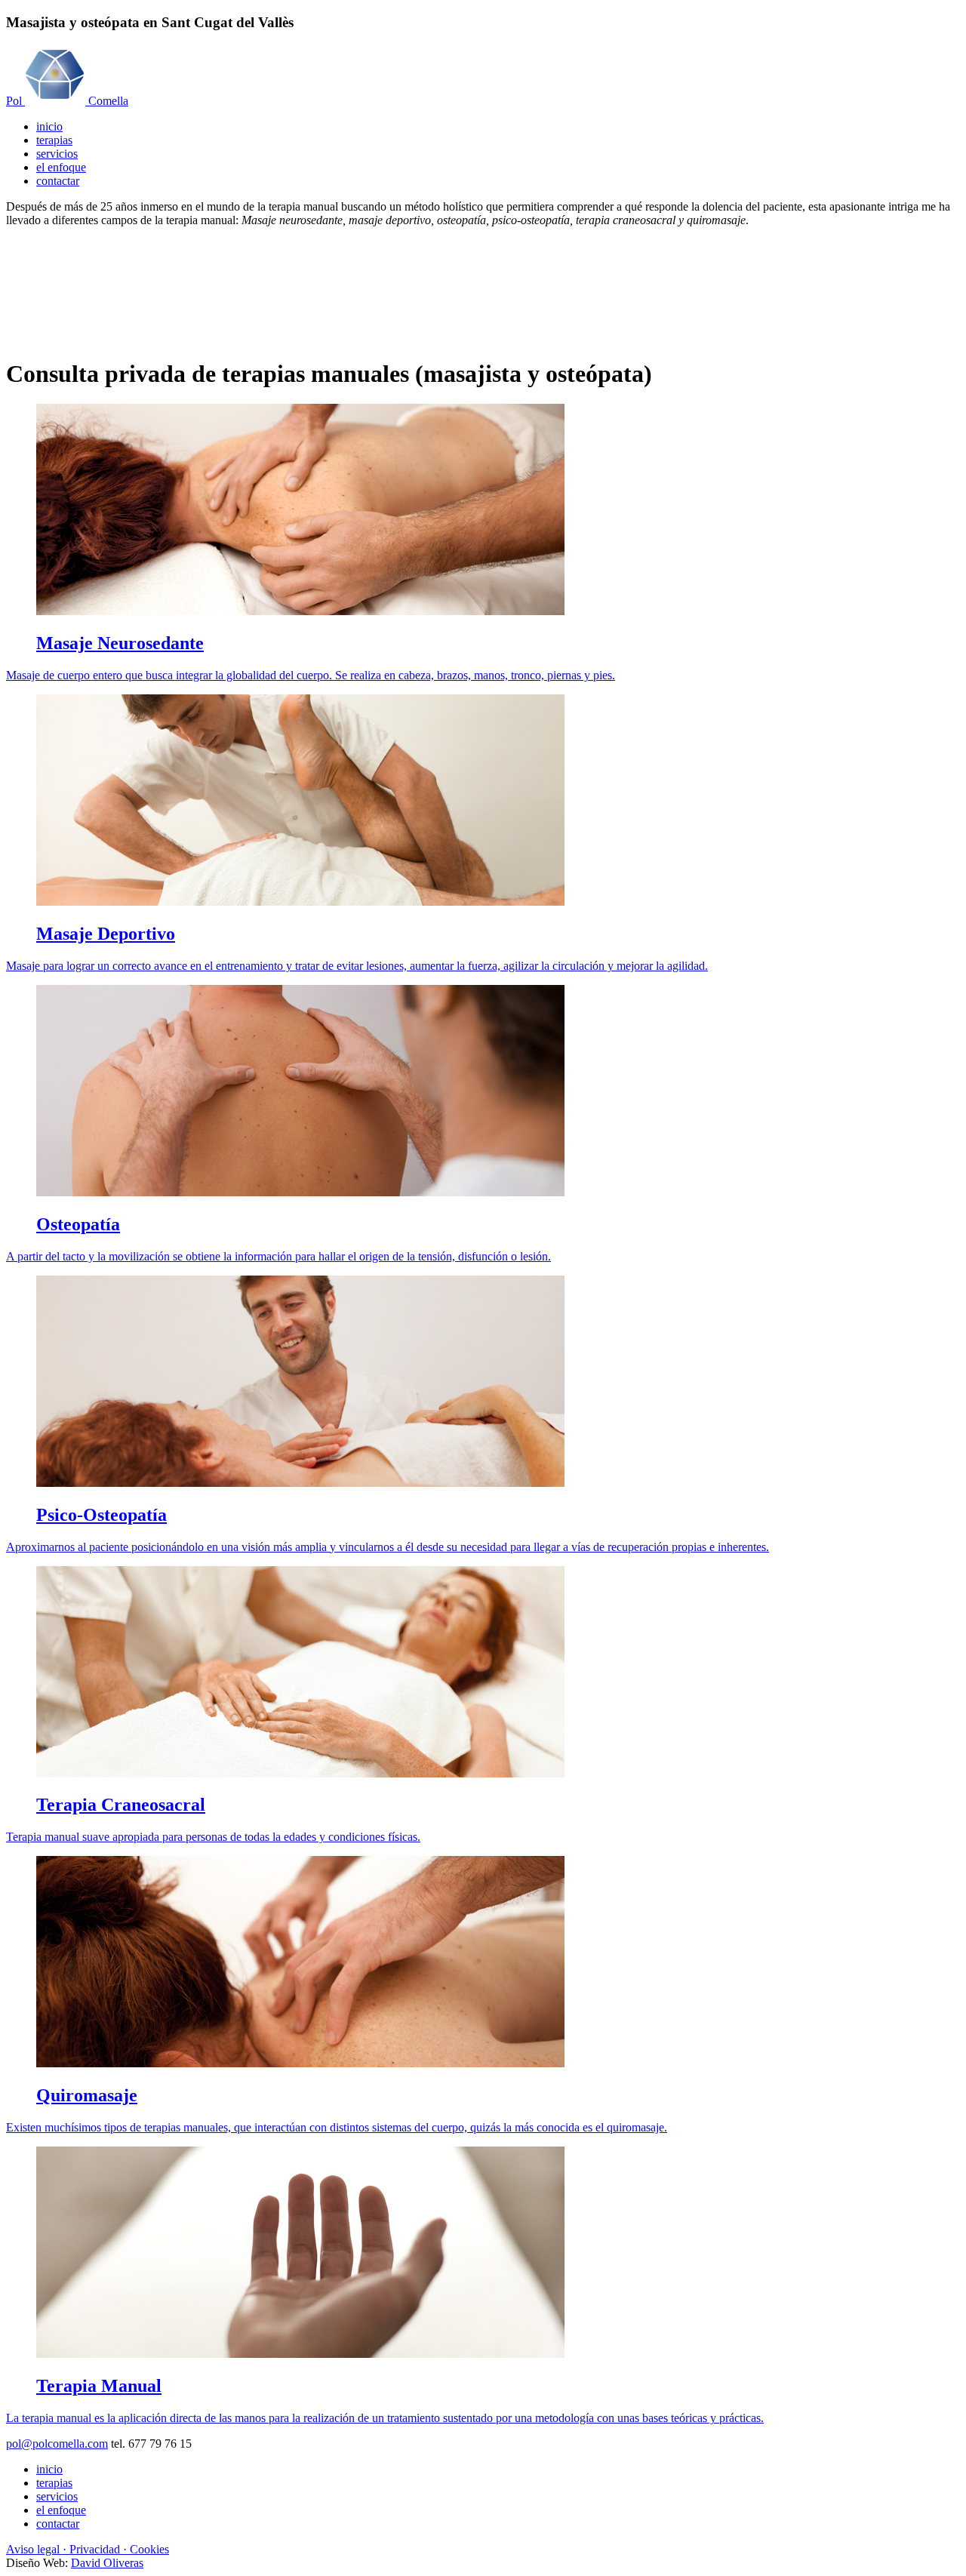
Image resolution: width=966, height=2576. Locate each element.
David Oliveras (107, 2563)
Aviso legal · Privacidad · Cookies (88, 2549)
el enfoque (61, 167)
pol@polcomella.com (57, 2444)
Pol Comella (67, 101)
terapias (54, 140)
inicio (49, 126)
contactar (58, 181)
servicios (57, 154)
